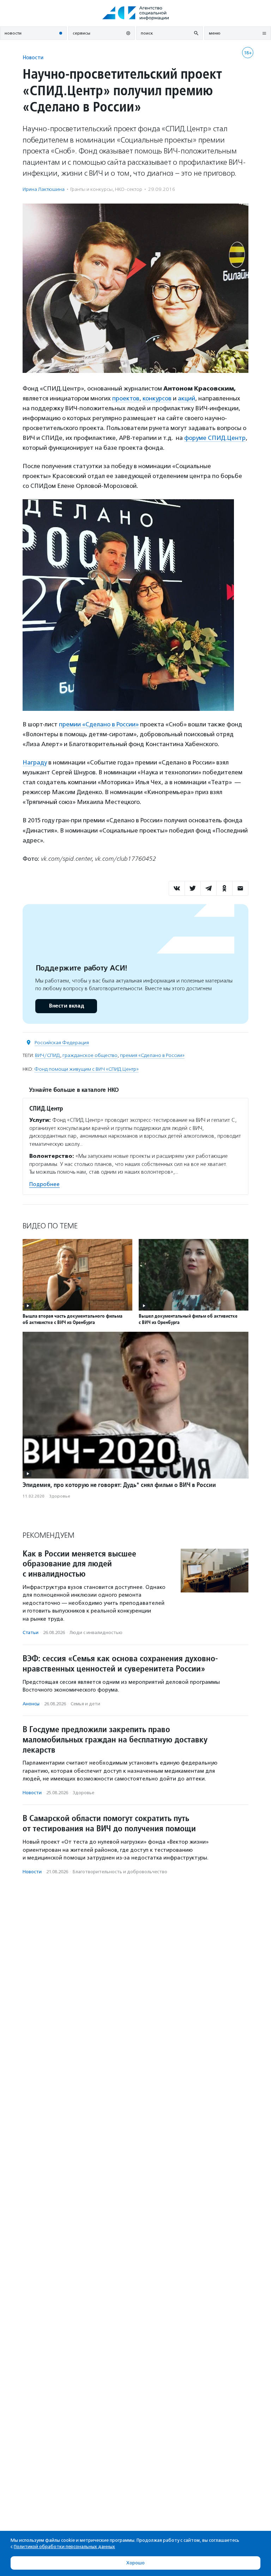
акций (186, 398)
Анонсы (31, 1704)
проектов (126, 398)
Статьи (31, 1632)
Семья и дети (85, 1704)
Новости (33, 57)
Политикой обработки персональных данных (64, 2547)
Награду (35, 762)
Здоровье (60, 1496)
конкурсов (157, 398)
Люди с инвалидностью (96, 1632)
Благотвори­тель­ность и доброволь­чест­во (120, 1872)
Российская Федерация (62, 1043)
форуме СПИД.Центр (215, 438)
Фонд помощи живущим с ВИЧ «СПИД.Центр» (86, 1069)
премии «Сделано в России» (99, 724)
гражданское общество (90, 1055)
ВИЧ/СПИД (47, 1055)
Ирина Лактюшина (44, 189)
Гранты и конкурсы (91, 189)
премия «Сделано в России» (152, 1055)
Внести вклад (66, 1006)
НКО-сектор (129, 189)
